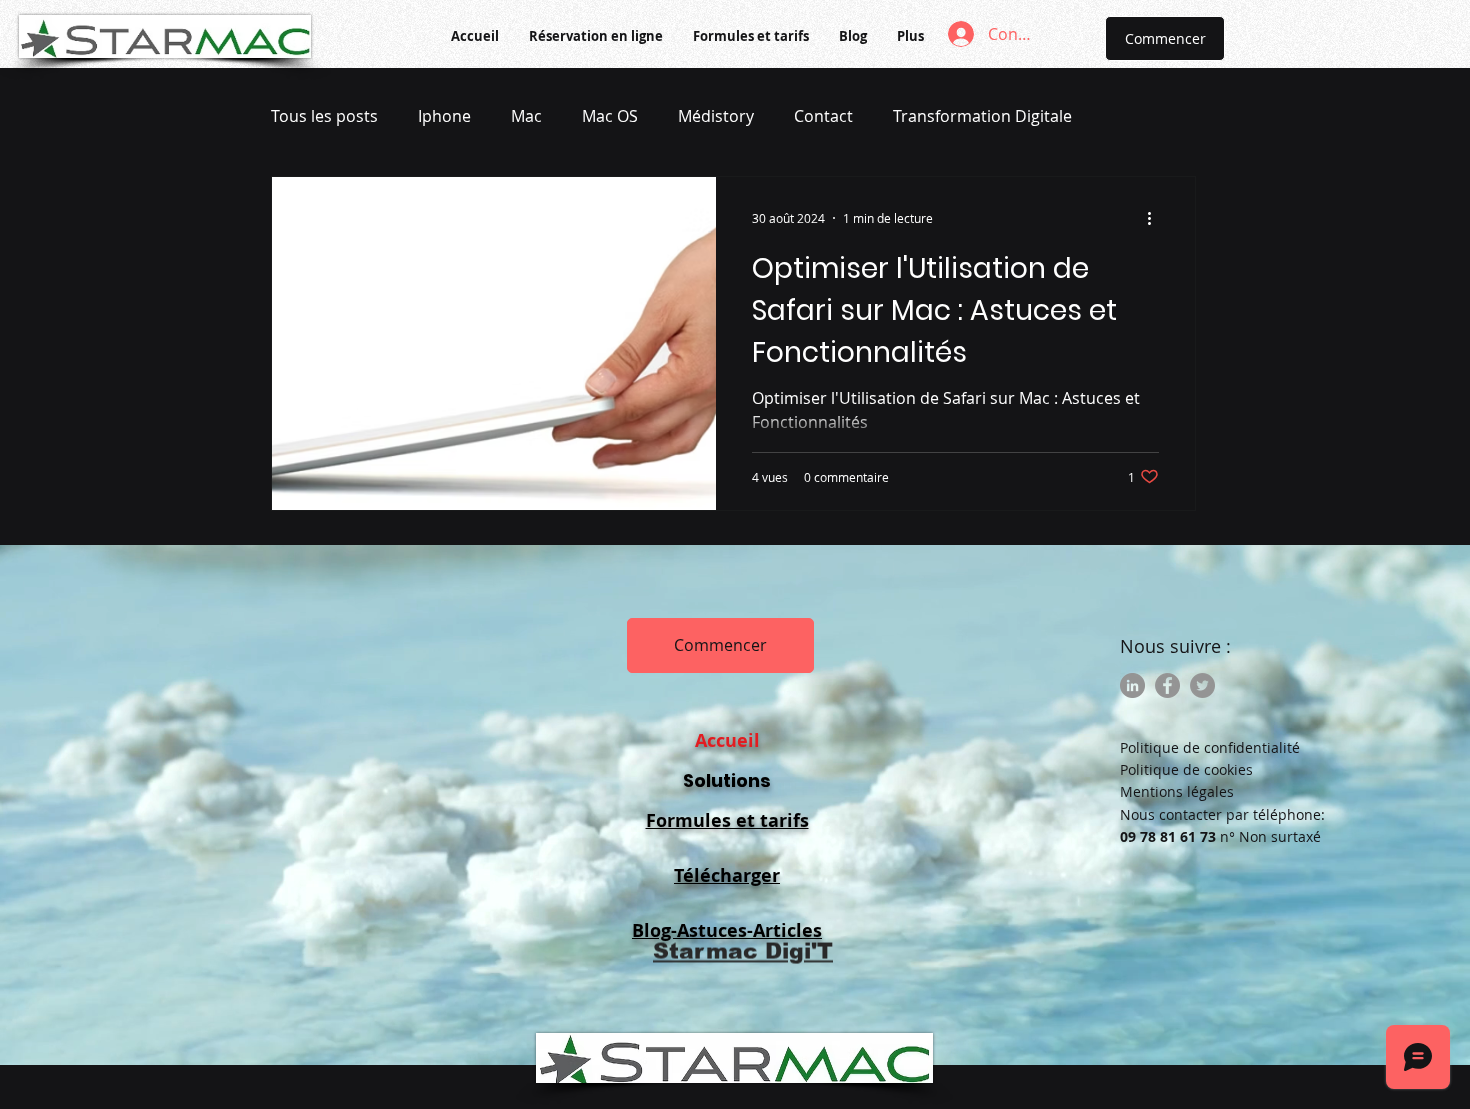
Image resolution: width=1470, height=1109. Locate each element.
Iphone (444, 116)
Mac (526, 116)
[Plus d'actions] (1156, 218)
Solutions (727, 780)
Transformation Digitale (982, 116)
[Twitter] (1202, 685)
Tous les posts (324, 116)
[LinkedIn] (1132, 685)
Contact (823, 116)
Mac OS (610, 116)
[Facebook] (1167, 685)
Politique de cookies (1186, 769)
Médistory (716, 116)
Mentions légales (1177, 791)
